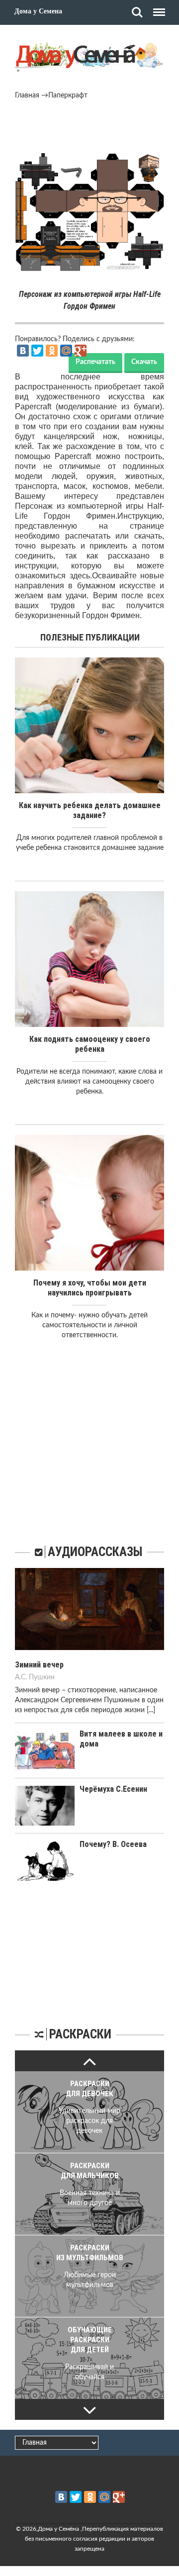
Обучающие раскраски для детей (90, 2340)
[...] (151, 1710)
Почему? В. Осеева (113, 1844)
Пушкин (42, 1677)
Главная (27, 95)
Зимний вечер (39, 1665)
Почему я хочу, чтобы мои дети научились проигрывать (90, 1288)
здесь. (81, 576)
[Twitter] (37, 351)
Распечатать (95, 362)
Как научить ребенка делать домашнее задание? (90, 810)
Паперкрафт (68, 95)
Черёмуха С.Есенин (113, 1789)
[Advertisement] (89, 128)
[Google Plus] (81, 351)
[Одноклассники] (52, 351)
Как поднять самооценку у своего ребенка (90, 1044)
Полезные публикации (90, 637)
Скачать (144, 362)
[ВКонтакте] (23, 351)
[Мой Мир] (66, 351)
